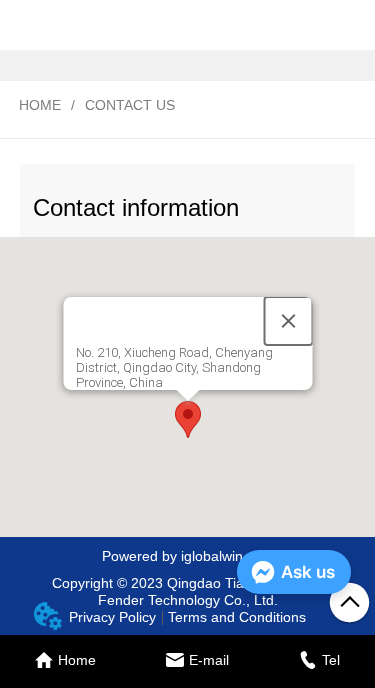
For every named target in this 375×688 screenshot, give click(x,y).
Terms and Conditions (237, 617)
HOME (40, 105)
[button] (188, 419)
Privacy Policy (112, 617)
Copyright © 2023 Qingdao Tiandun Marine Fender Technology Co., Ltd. (188, 591)
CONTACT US (130, 105)
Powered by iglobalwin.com (188, 556)
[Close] (288, 321)
